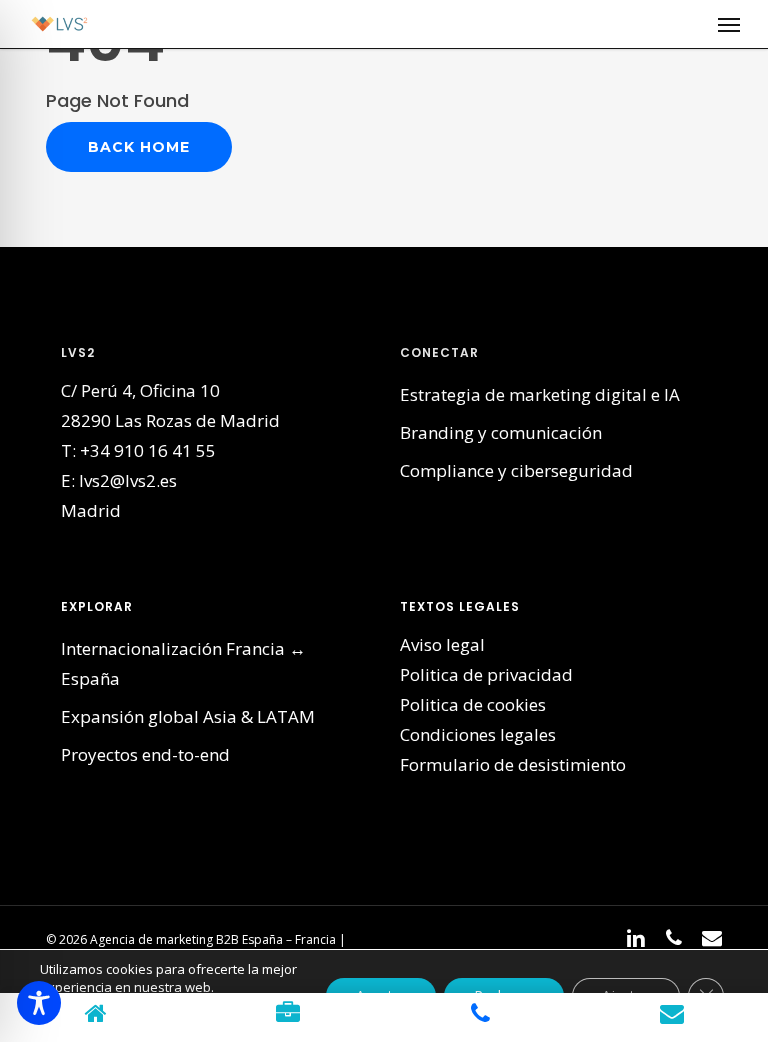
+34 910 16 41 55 (148, 450)
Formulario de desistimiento (513, 764)
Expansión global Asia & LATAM (188, 716)
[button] (729, 24)
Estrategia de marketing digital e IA (540, 394)
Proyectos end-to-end (145, 754)
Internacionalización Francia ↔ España (183, 663)
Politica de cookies (473, 704)
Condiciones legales (478, 734)
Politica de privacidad (486, 674)
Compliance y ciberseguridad (516, 470)
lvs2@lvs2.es (128, 480)
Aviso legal (442, 644)
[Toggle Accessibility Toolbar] (39, 1003)
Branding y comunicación (501, 432)
